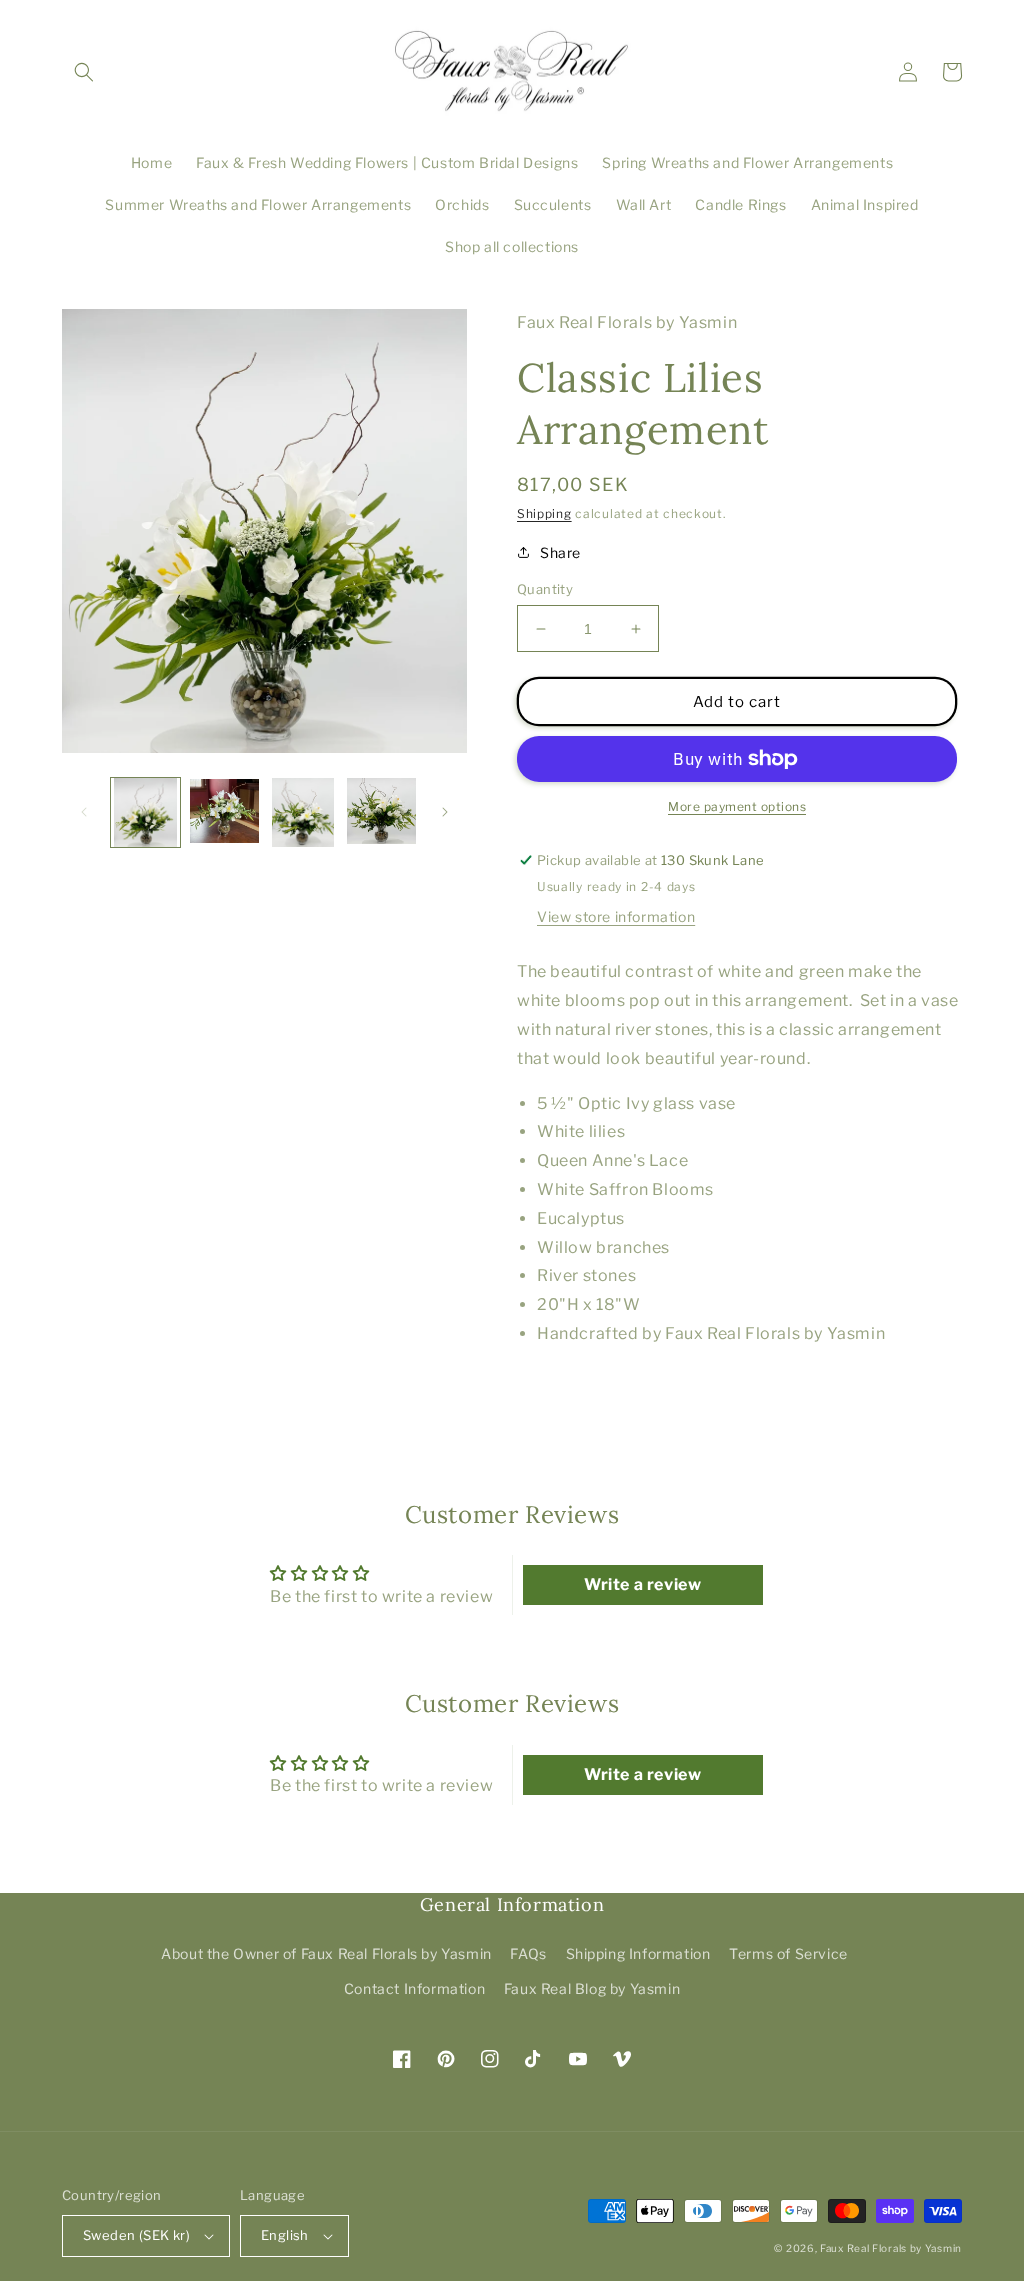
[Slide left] (84, 812)
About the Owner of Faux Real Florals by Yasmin (326, 1953)
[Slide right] (445, 812)
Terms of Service (788, 1953)
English (285, 2235)
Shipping (544, 513)
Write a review (642, 1584)
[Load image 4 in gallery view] (381, 812)
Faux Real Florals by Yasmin (891, 2248)
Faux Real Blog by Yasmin (592, 1988)
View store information (616, 916)
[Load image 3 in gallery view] (303, 812)
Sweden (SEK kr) (136, 2235)
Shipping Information (638, 1953)
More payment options (737, 806)
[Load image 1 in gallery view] (145, 812)
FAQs (528, 1953)
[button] (84, 72)
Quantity (545, 589)
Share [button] (560, 552)
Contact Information (414, 1988)
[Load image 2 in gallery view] (224, 812)
